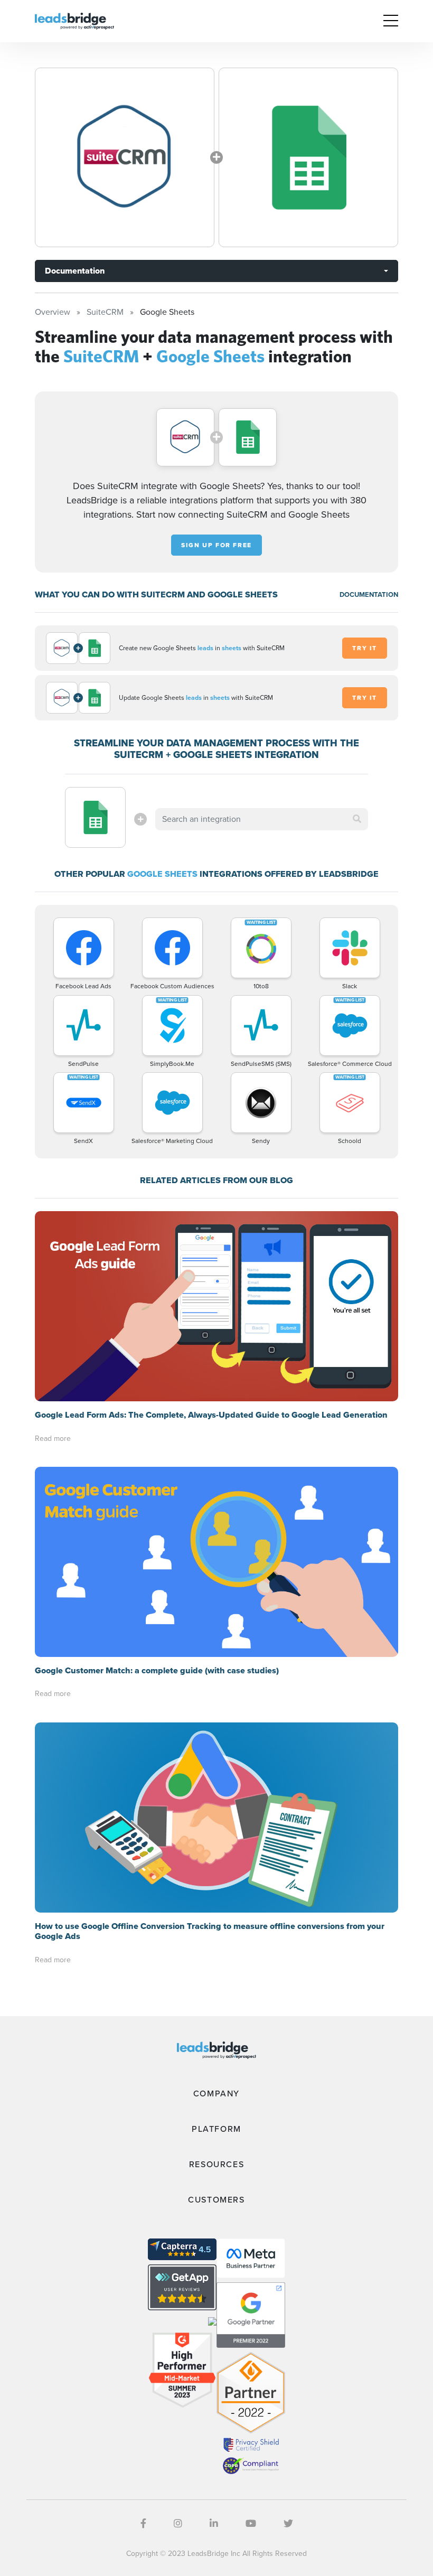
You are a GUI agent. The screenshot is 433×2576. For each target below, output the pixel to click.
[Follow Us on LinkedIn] (214, 2524)
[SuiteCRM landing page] (125, 157)
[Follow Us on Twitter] (288, 2524)
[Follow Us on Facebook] (143, 2524)
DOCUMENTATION (369, 594)
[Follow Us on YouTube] (251, 2524)
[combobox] (261, 819)
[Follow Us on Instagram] (178, 2524)
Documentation (75, 271)
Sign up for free (216, 545)
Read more (53, 1439)
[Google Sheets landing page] (308, 157)
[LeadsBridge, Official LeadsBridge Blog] (74, 20)
